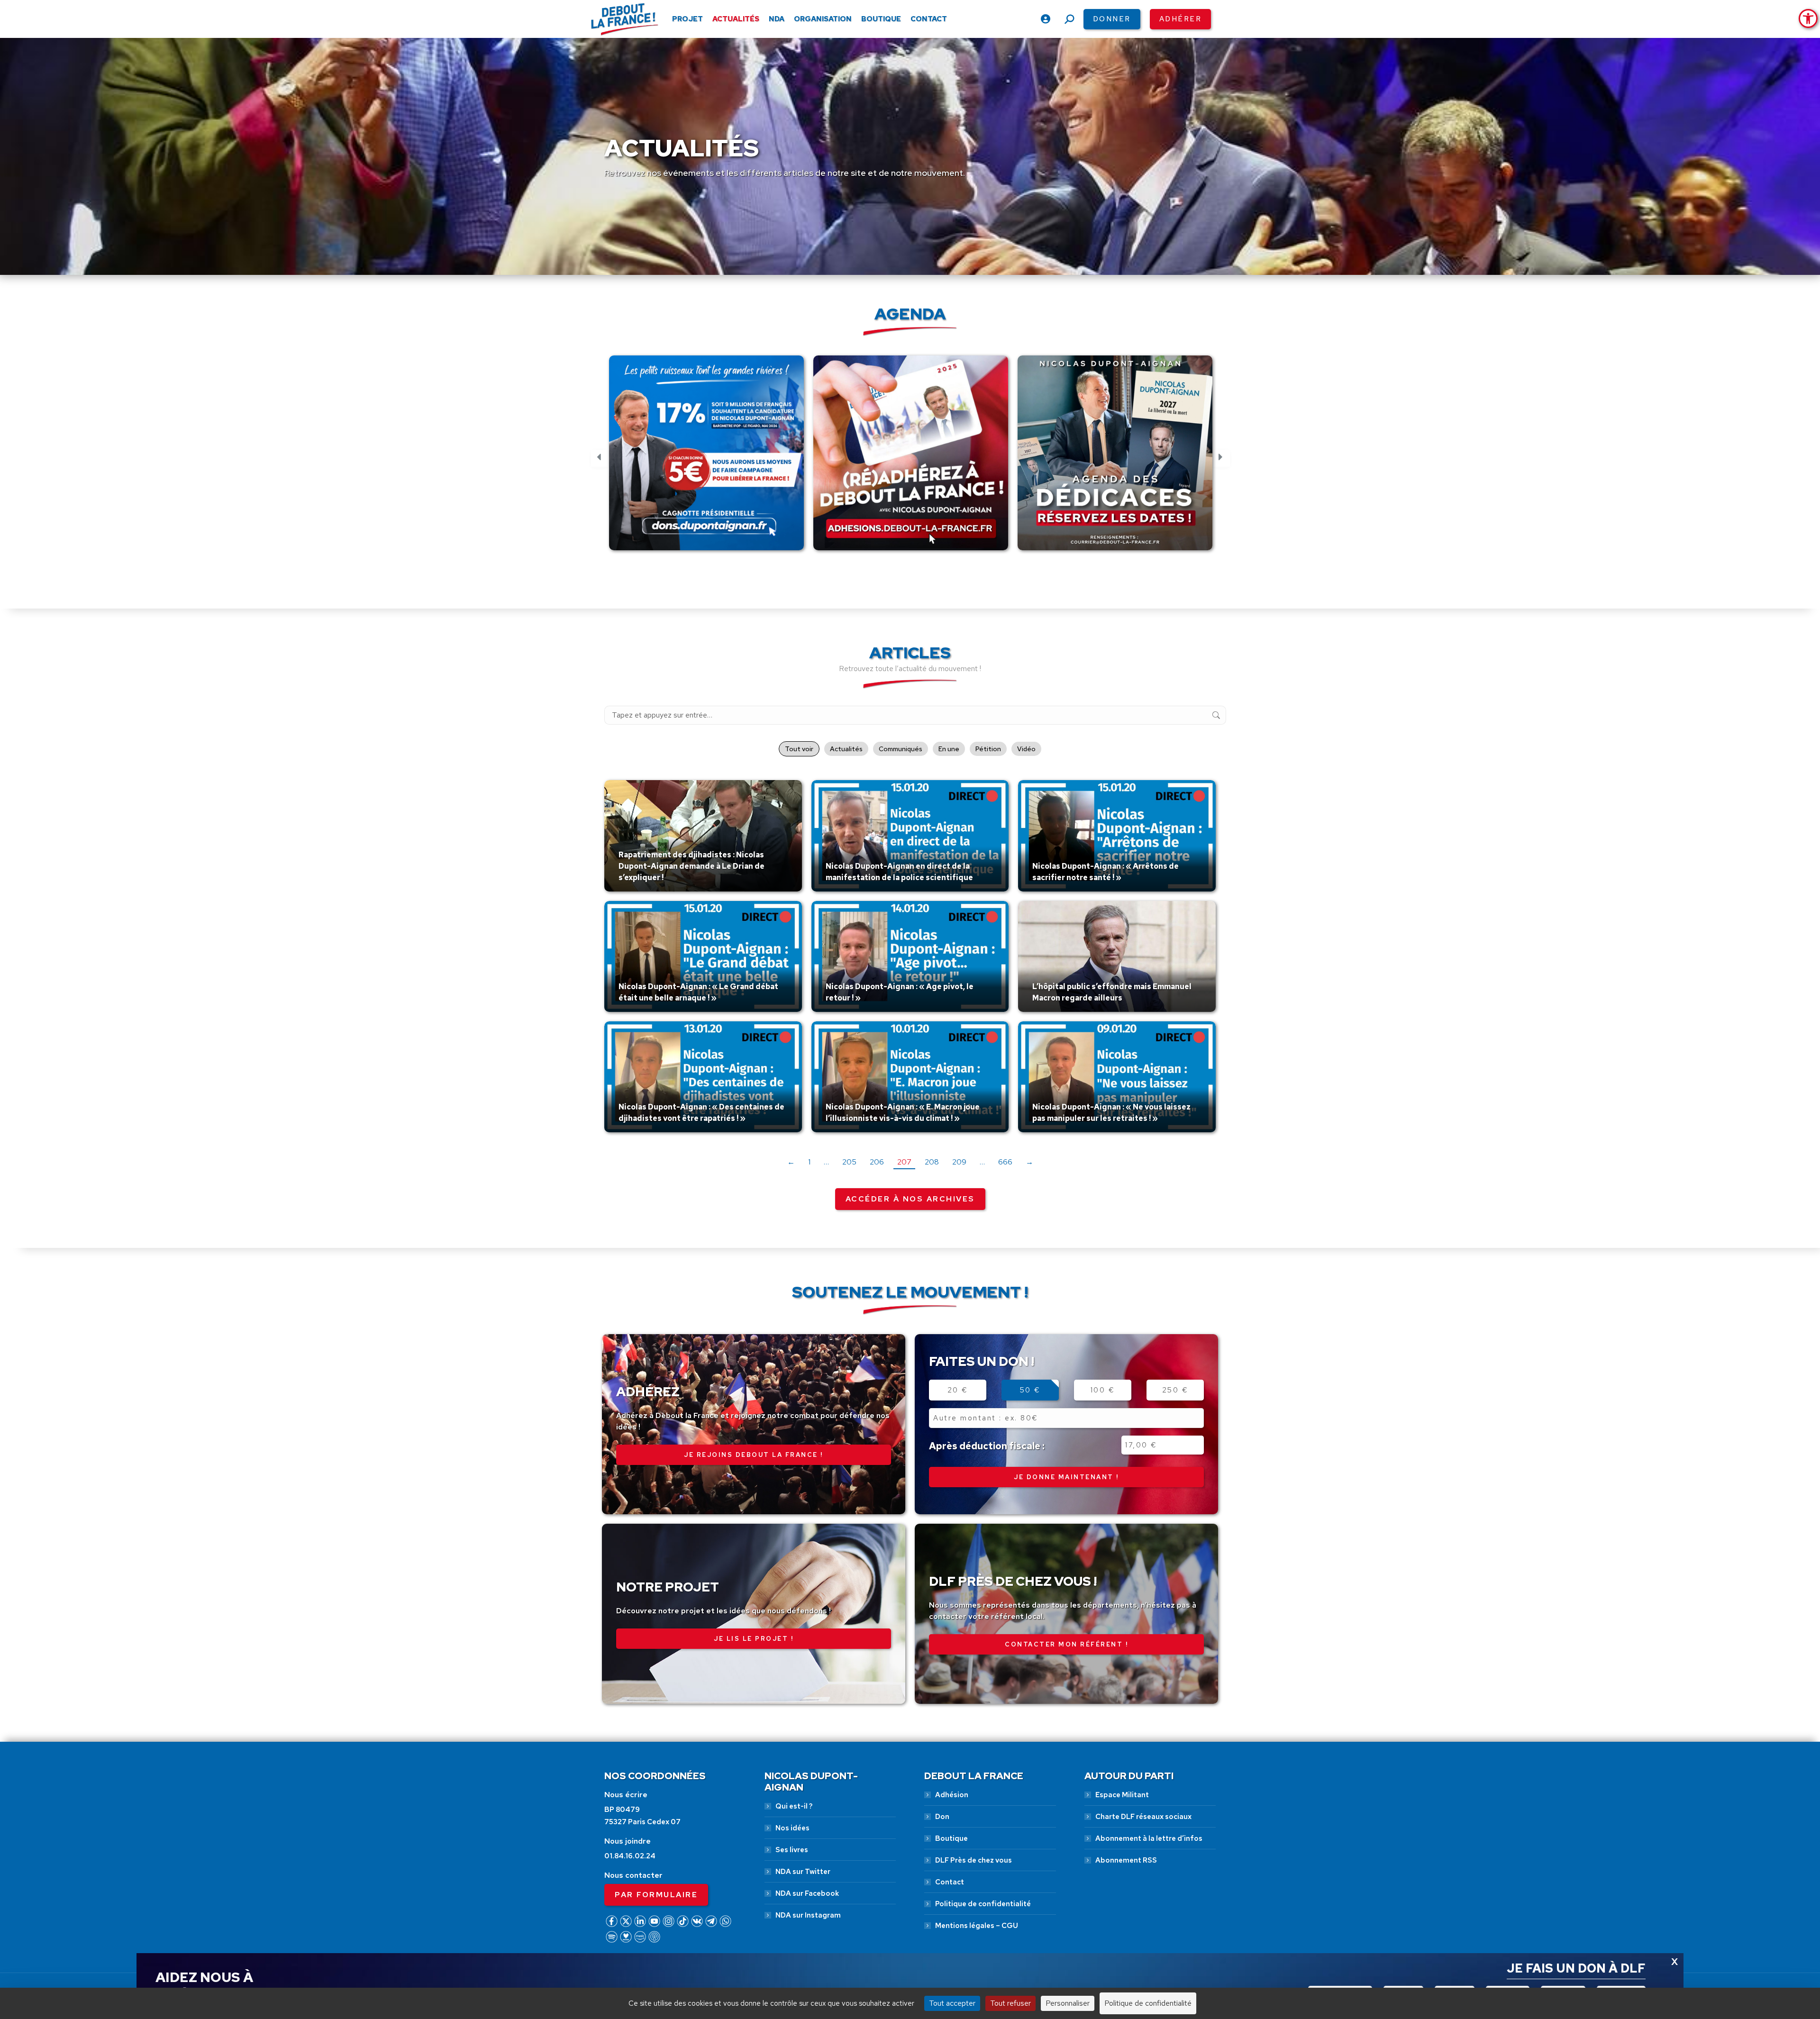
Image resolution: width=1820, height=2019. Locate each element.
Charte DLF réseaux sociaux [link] (1143, 1817)
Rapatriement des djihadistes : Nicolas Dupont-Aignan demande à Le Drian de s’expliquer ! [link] (692, 866)
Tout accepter (952, 2003)
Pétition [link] (988, 749)
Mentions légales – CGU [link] (977, 1926)
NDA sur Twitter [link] (803, 1872)
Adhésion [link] (952, 1795)
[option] (706, 458)
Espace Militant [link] (1122, 1795)
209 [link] (959, 1162)
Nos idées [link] (792, 1828)
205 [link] (849, 1162)
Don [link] (942, 1817)
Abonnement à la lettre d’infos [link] (1149, 1838)
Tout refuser (1010, 2003)
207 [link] (904, 1162)
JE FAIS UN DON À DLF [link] (1576, 1968)
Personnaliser (1068, 2003)
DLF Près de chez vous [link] (974, 1860)
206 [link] (877, 1162)
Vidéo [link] (1026, 749)
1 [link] (809, 1162)
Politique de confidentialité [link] (983, 1904)
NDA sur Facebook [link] (807, 1893)
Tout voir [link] (799, 749)
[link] (1808, 18)
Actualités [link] (846, 749)
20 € (958, 1390)
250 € (1175, 1390)
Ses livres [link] (792, 1850)
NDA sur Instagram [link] (808, 1915)
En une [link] (949, 749)
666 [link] (1005, 1162)
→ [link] (1029, 1162)
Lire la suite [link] (641, 889)
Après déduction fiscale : (987, 1446)
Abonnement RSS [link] (1126, 1860)
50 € (1030, 1390)
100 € (1103, 1390)
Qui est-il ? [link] (794, 1806)
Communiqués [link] (901, 749)
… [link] (826, 1162)
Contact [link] (950, 1882)
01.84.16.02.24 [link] (630, 1856)
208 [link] (932, 1162)
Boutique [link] (951, 1838)
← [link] (791, 1162)
